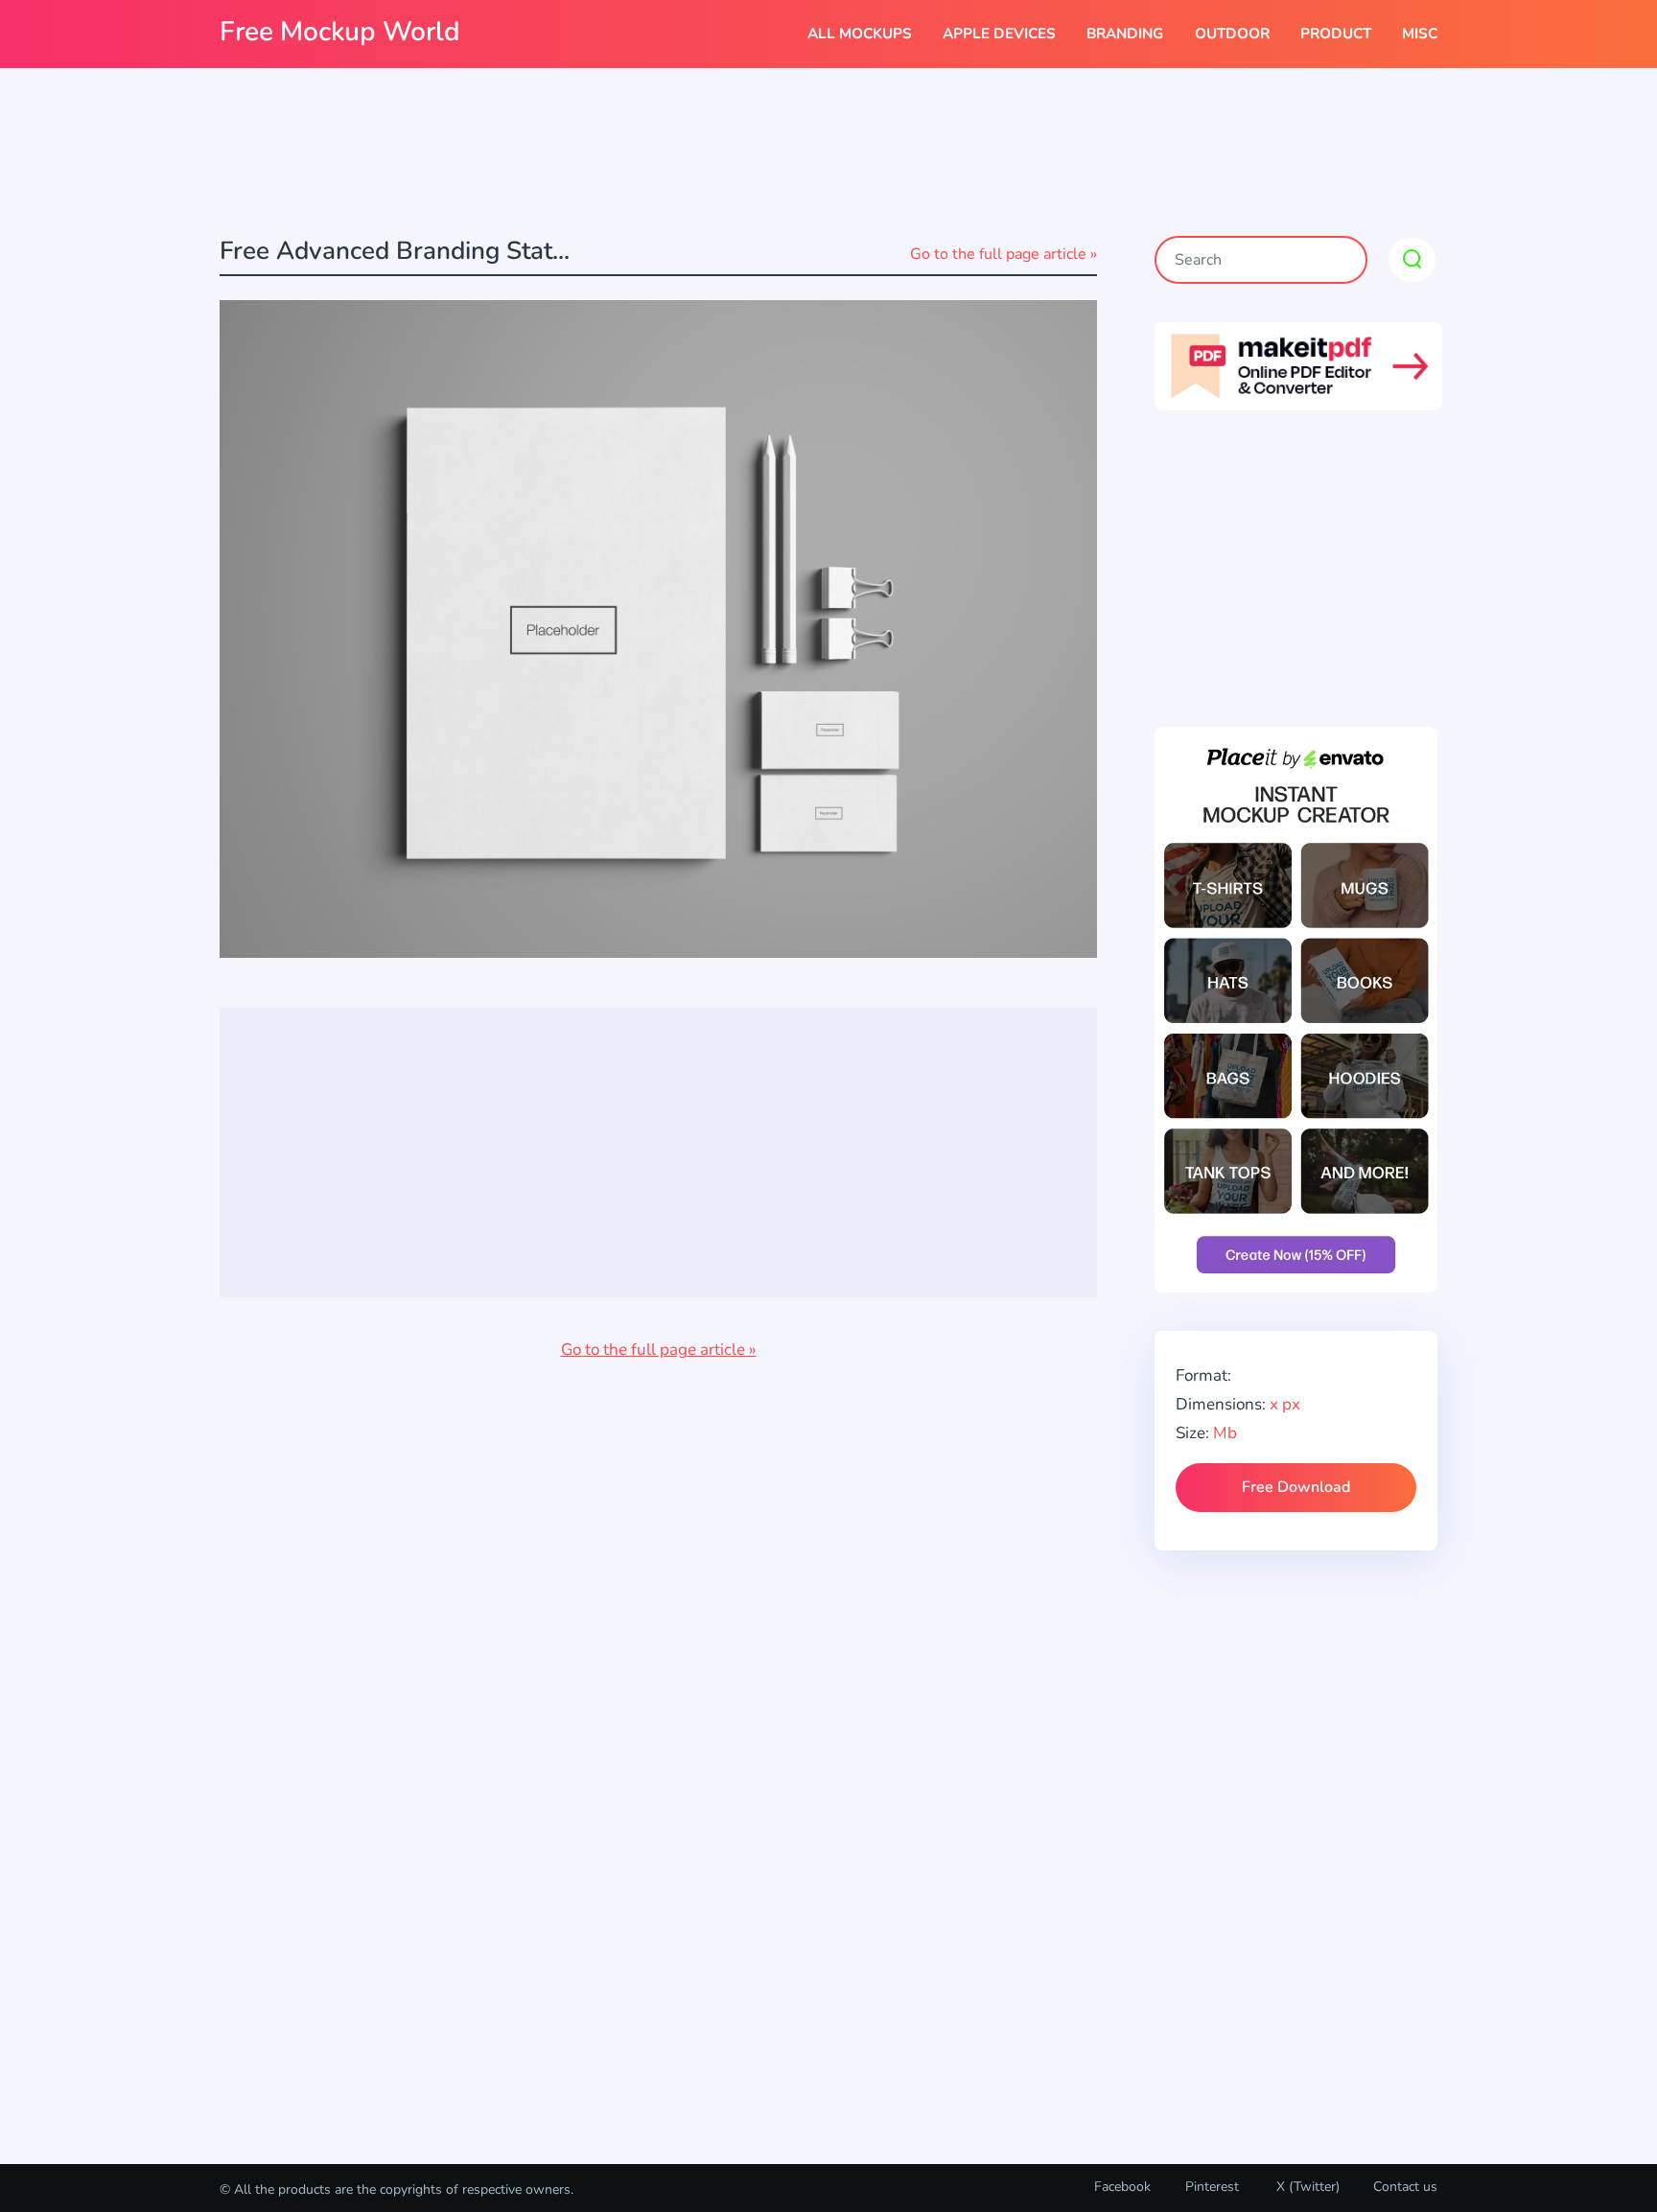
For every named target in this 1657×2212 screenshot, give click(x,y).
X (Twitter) (1306, 2187)
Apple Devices (999, 34)
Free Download (1296, 1487)
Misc (1420, 34)
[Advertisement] (828, 154)
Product (1336, 34)
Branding (1125, 34)
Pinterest (1212, 2187)
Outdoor (1232, 34)
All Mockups (860, 34)
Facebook (1122, 2187)
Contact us (1405, 2187)
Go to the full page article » (1004, 254)
